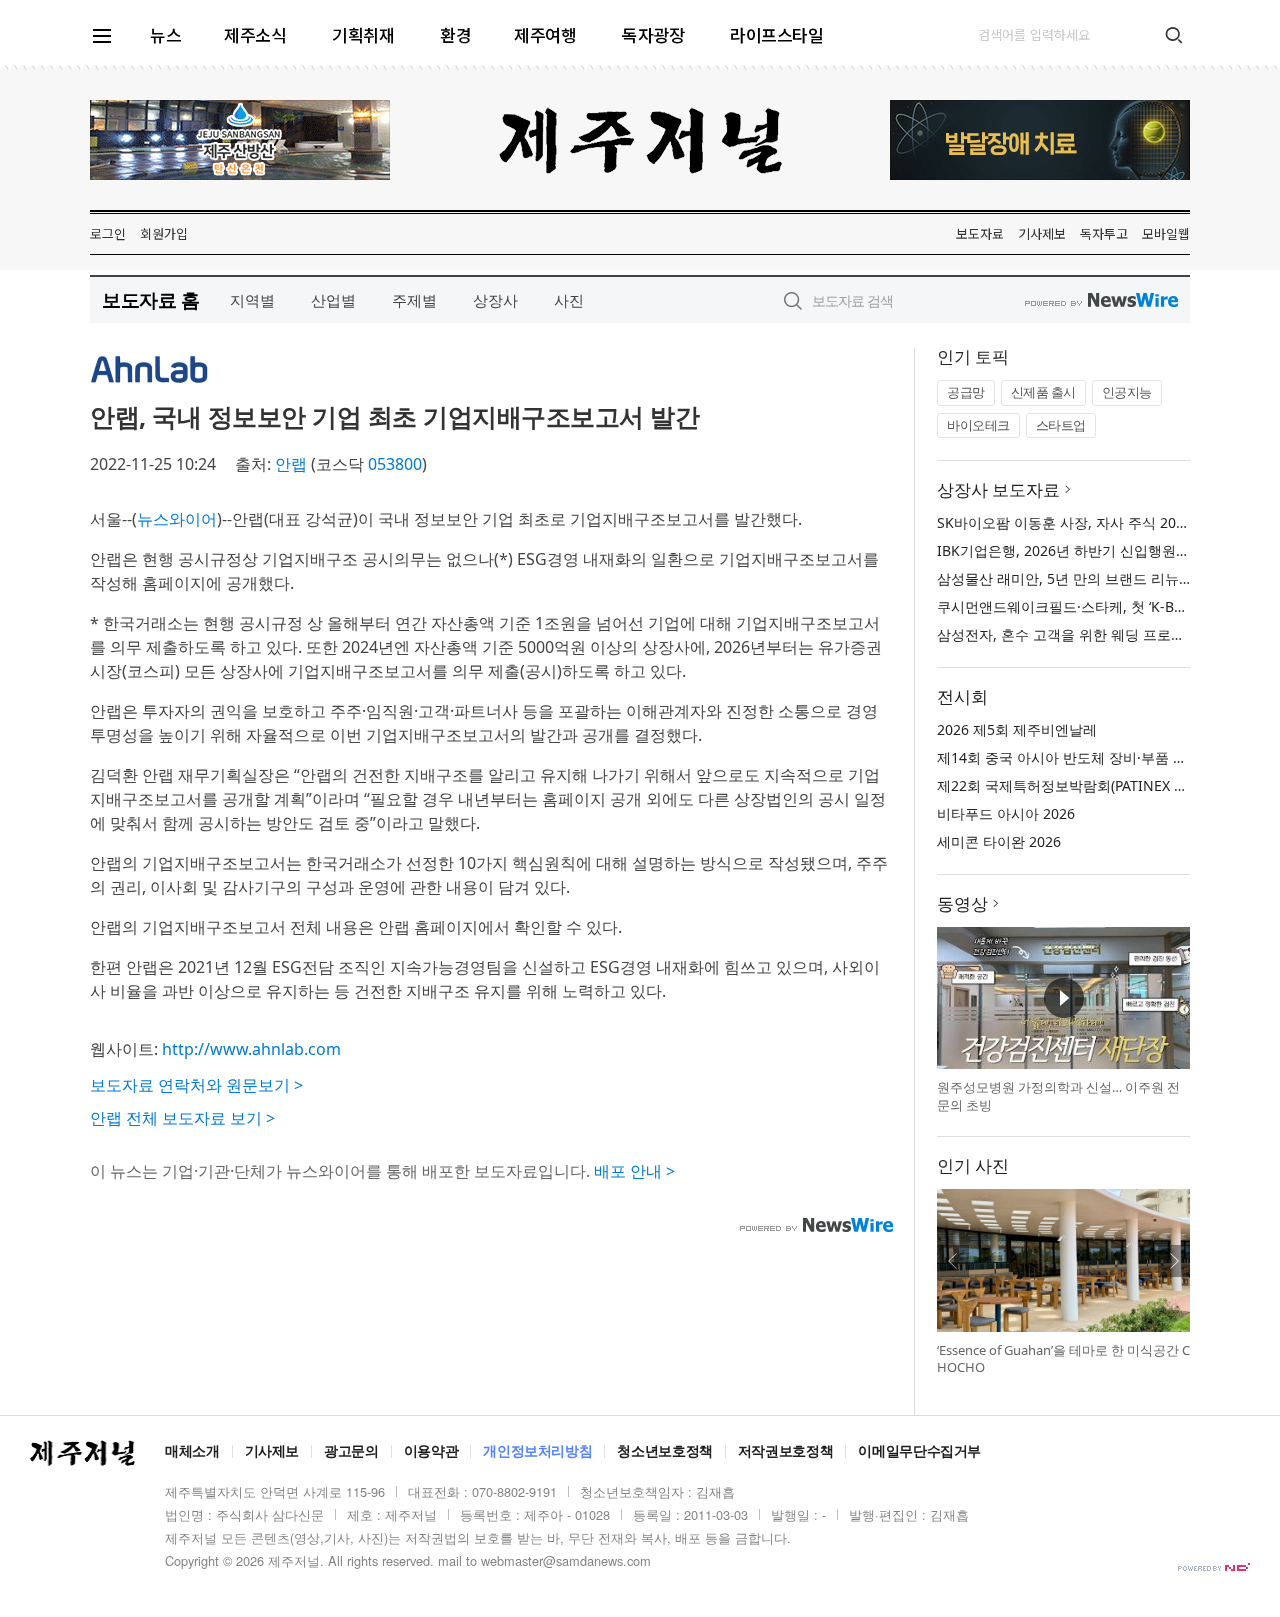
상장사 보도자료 (998, 489)
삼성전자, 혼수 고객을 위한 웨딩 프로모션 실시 (1084, 634)
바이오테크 (978, 425)
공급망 (966, 392)
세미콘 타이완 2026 (999, 841)
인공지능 (1127, 392)
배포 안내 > (634, 1171)
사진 (569, 300)
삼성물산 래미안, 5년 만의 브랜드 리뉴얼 (1065, 578)
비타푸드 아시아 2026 (1006, 813)
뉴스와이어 (177, 519)
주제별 (414, 300)
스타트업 (1061, 425)
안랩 (291, 464)
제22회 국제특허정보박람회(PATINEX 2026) (1073, 785)
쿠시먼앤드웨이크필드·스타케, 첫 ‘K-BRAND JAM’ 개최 (1107, 606)
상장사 (495, 300)
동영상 (962, 903)
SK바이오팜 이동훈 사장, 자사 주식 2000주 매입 (1087, 522)
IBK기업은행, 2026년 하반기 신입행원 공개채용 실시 (1102, 550)
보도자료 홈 (150, 299)
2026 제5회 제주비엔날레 (1017, 729)
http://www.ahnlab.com (251, 1049)
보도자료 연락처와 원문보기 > (196, 1085)
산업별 (333, 300)
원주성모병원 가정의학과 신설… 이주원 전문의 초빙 (1058, 1096)
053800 (395, 464)
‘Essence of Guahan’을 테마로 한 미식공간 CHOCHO (1063, 1359)
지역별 (252, 300)
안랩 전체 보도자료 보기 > (182, 1118)
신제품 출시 (1043, 392)
